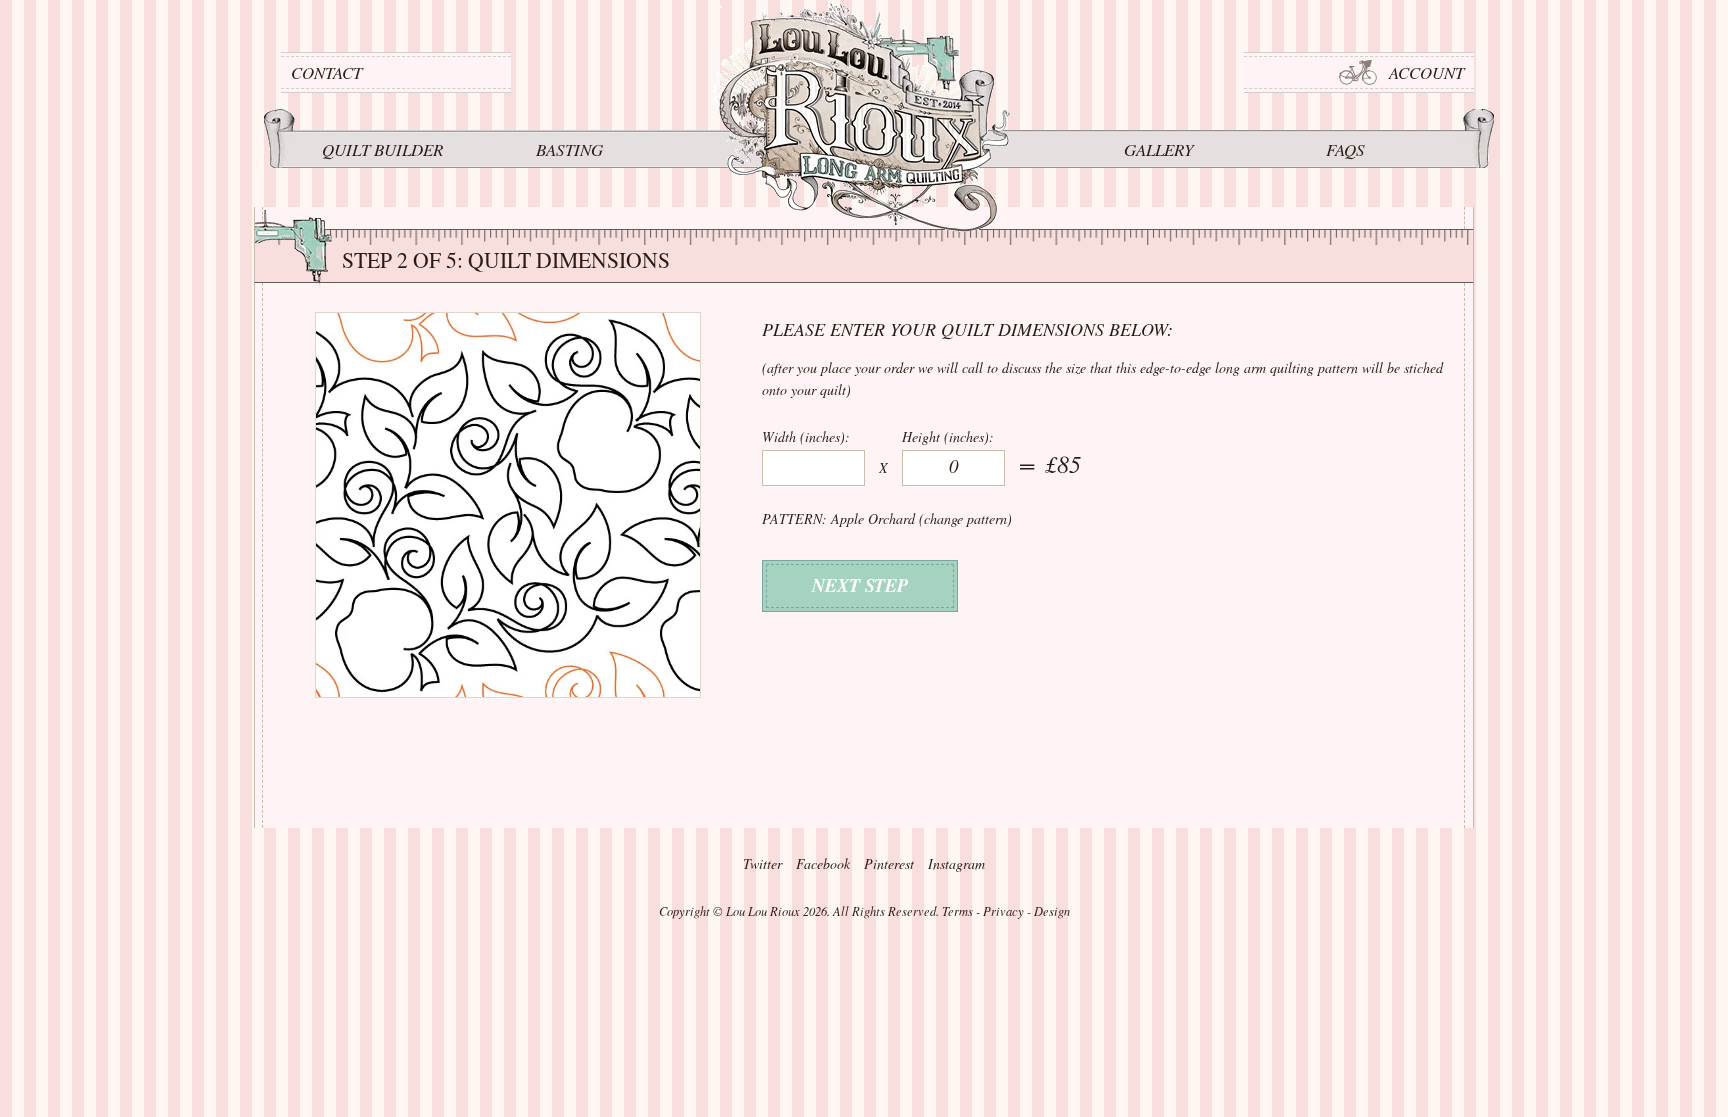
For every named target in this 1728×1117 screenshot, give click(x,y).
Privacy (1003, 911)
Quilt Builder (382, 149)
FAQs (1345, 149)
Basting (569, 149)
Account (1426, 72)
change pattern (965, 518)
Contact (326, 72)
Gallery (1158, 149)
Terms (957, 911)
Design (1052, 911)
